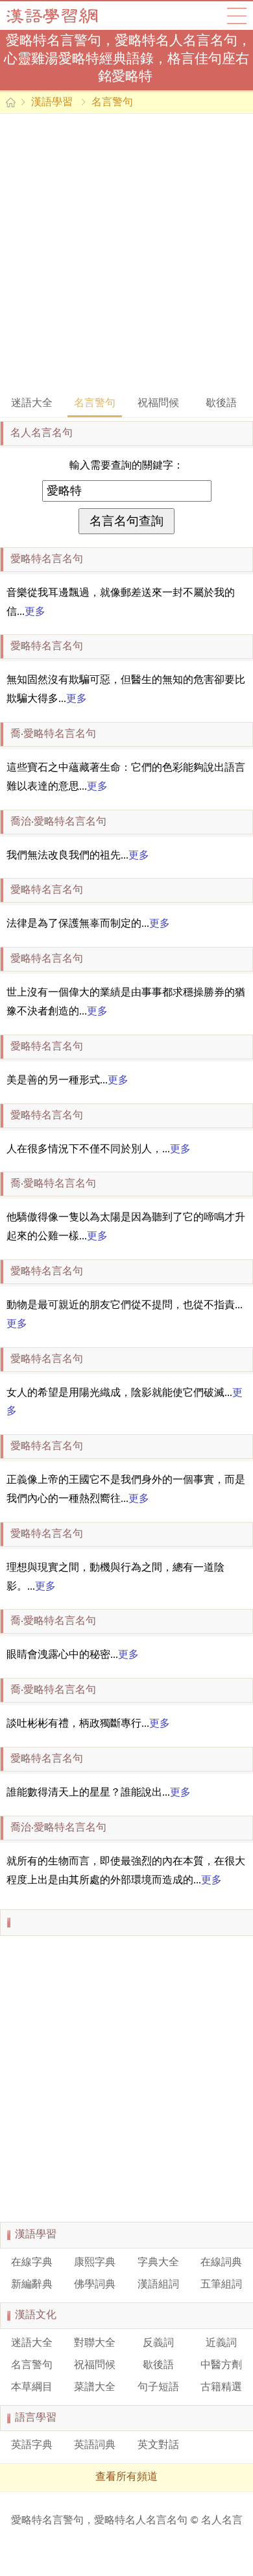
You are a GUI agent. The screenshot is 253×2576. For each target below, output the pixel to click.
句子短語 (158, 2388)
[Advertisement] (126, 253)
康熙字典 (95, 2263)
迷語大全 (32, 404)
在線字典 (32, 2263)
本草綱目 (32, 2388)
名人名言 (222, 2521)
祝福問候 (158, 404)
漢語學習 (52, 103)
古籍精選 (221, 2388)
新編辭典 (32, 2285)
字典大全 (158, 2263)
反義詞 (158, 2343)
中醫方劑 (221, 2365)
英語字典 (32, 2445)
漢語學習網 (65, 16)
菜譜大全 (95, 2388)
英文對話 (158, 2445)
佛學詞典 (95, 2285)
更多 (35, 612)
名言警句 (112, 103)
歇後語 (221, 404)
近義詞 (221, 2343)
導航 (237, 16)
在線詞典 (221, 2263)
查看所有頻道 (126, 2477)
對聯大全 (95, 2343)
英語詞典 (95, 2445)
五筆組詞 (221, 2285)
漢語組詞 (158, 2285)
